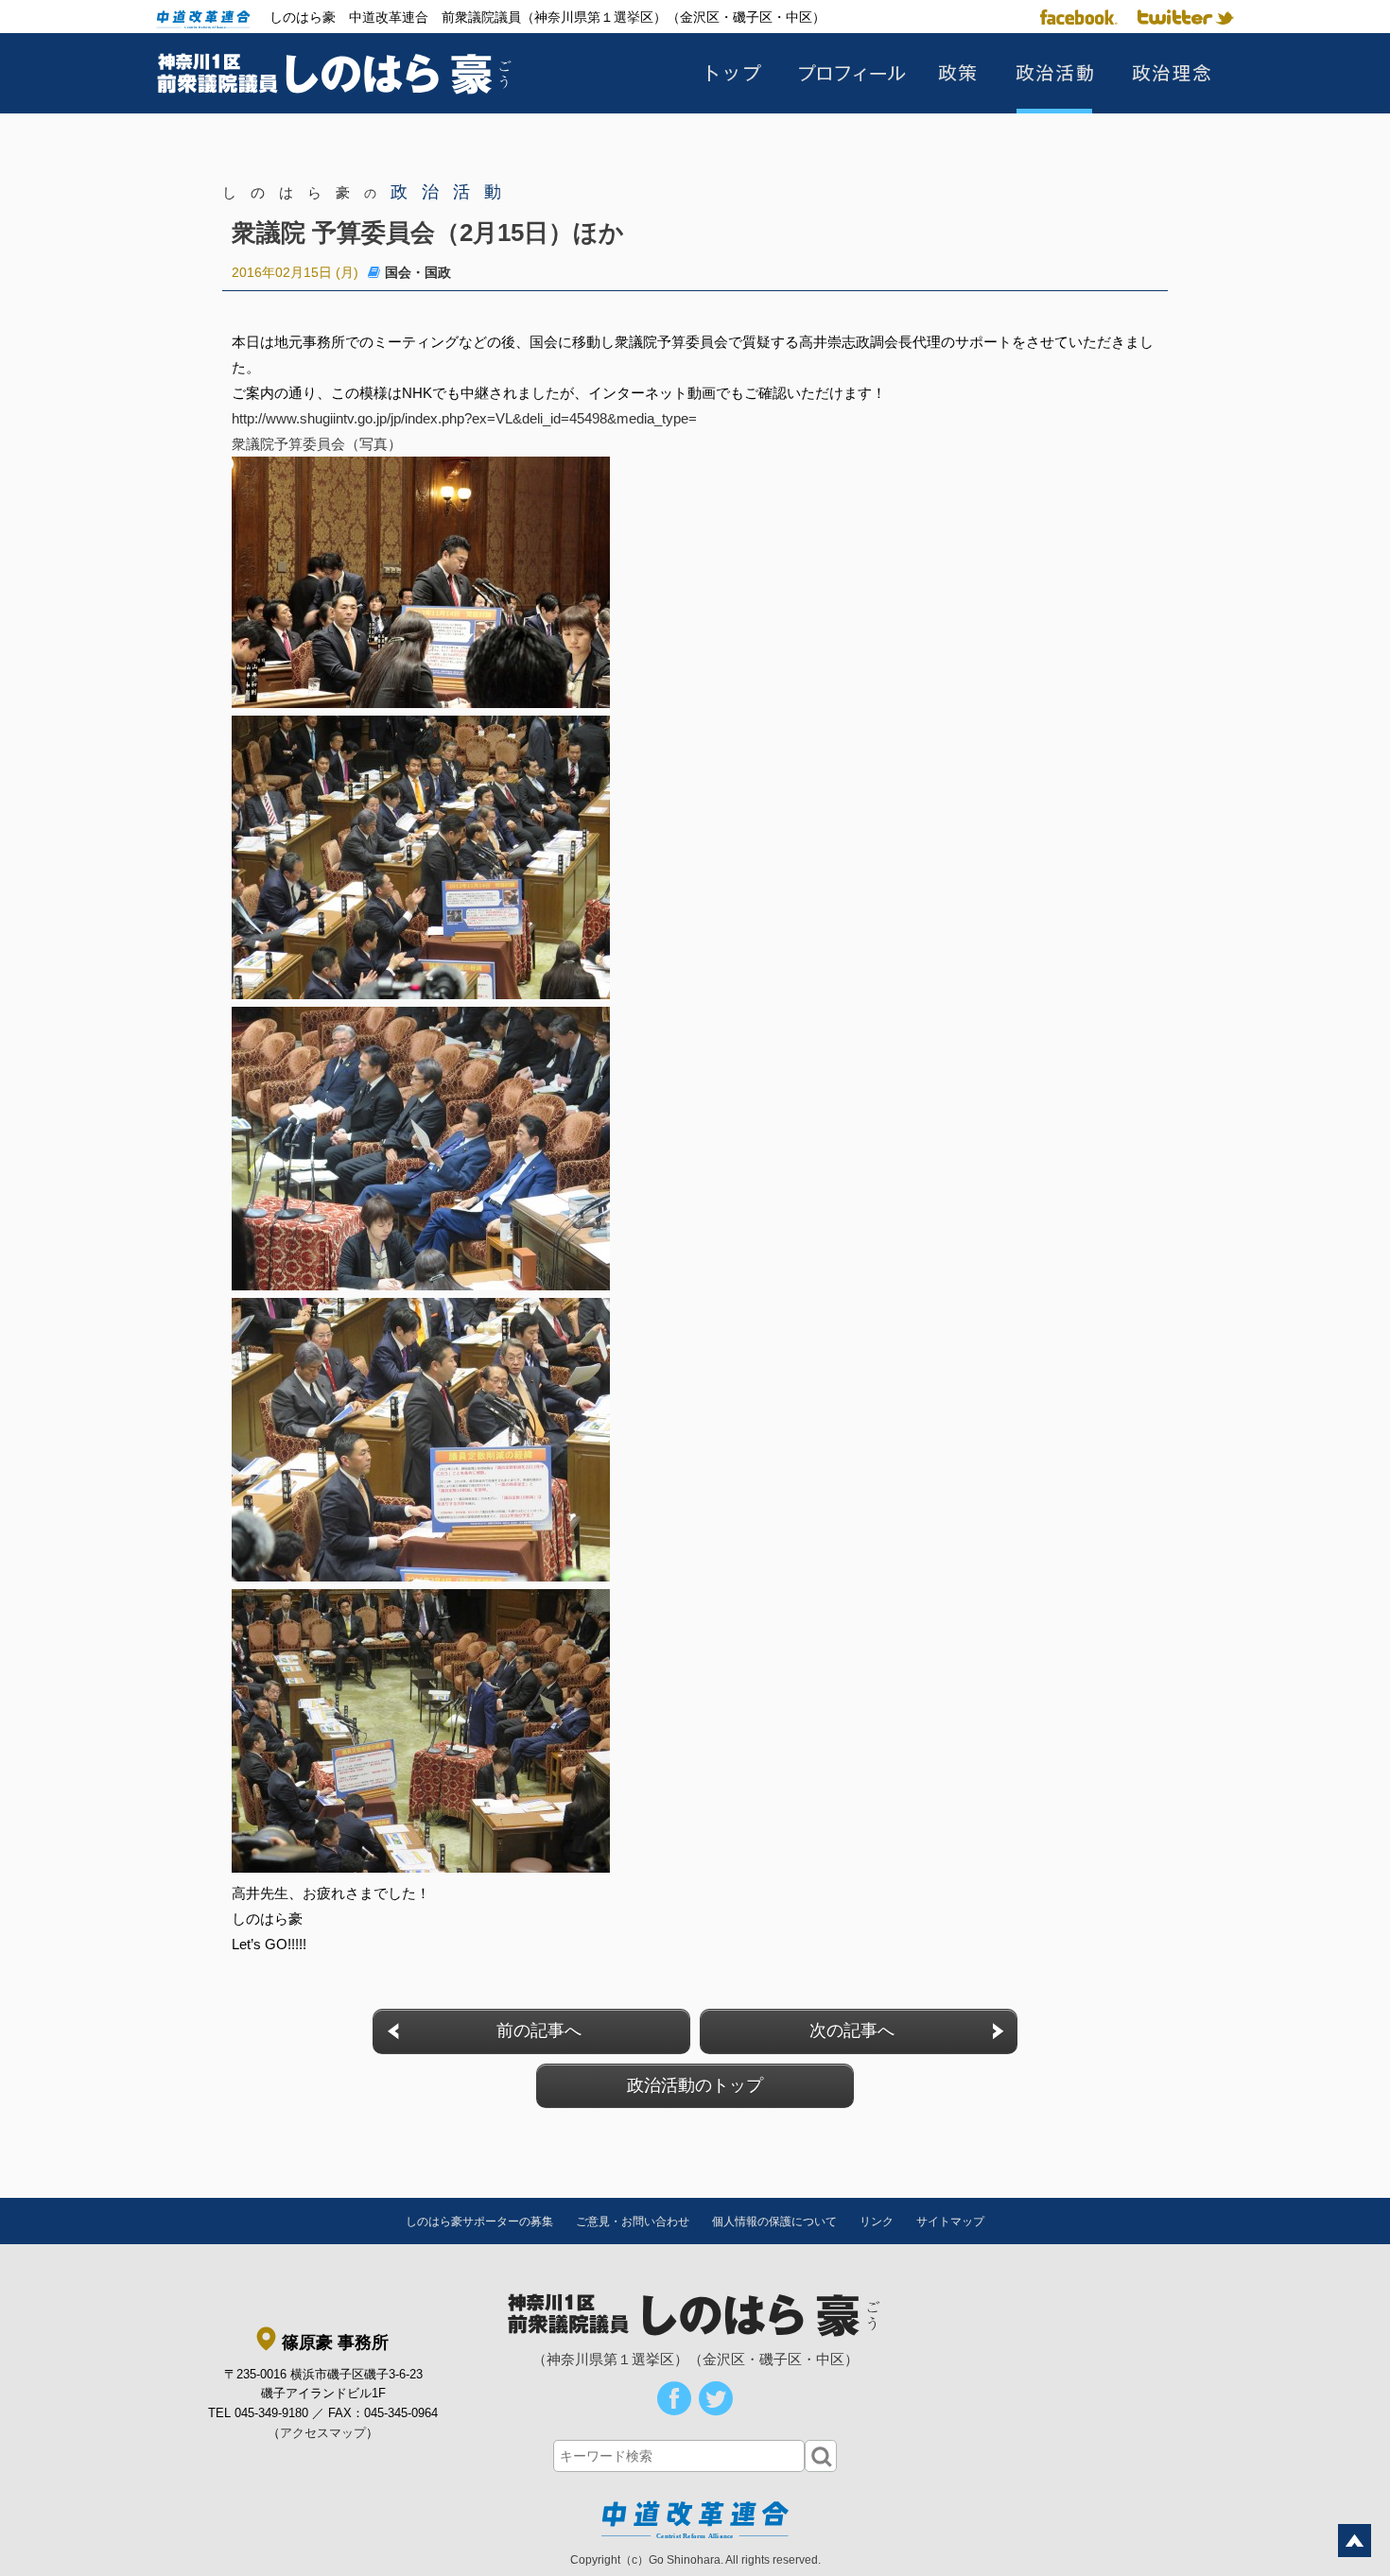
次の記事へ (852, 2031)
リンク (877, 2222)
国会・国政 (418, 272)
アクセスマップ (323, 2433)
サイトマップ (950, 2222)
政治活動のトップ (695, 2085)
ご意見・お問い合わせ (633, 2222)
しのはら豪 (369, 192)
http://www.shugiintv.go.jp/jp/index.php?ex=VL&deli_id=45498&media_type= (464, 418)
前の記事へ (539, 2031)
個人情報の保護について (774, 2222)
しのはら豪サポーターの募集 (479, 2222)
